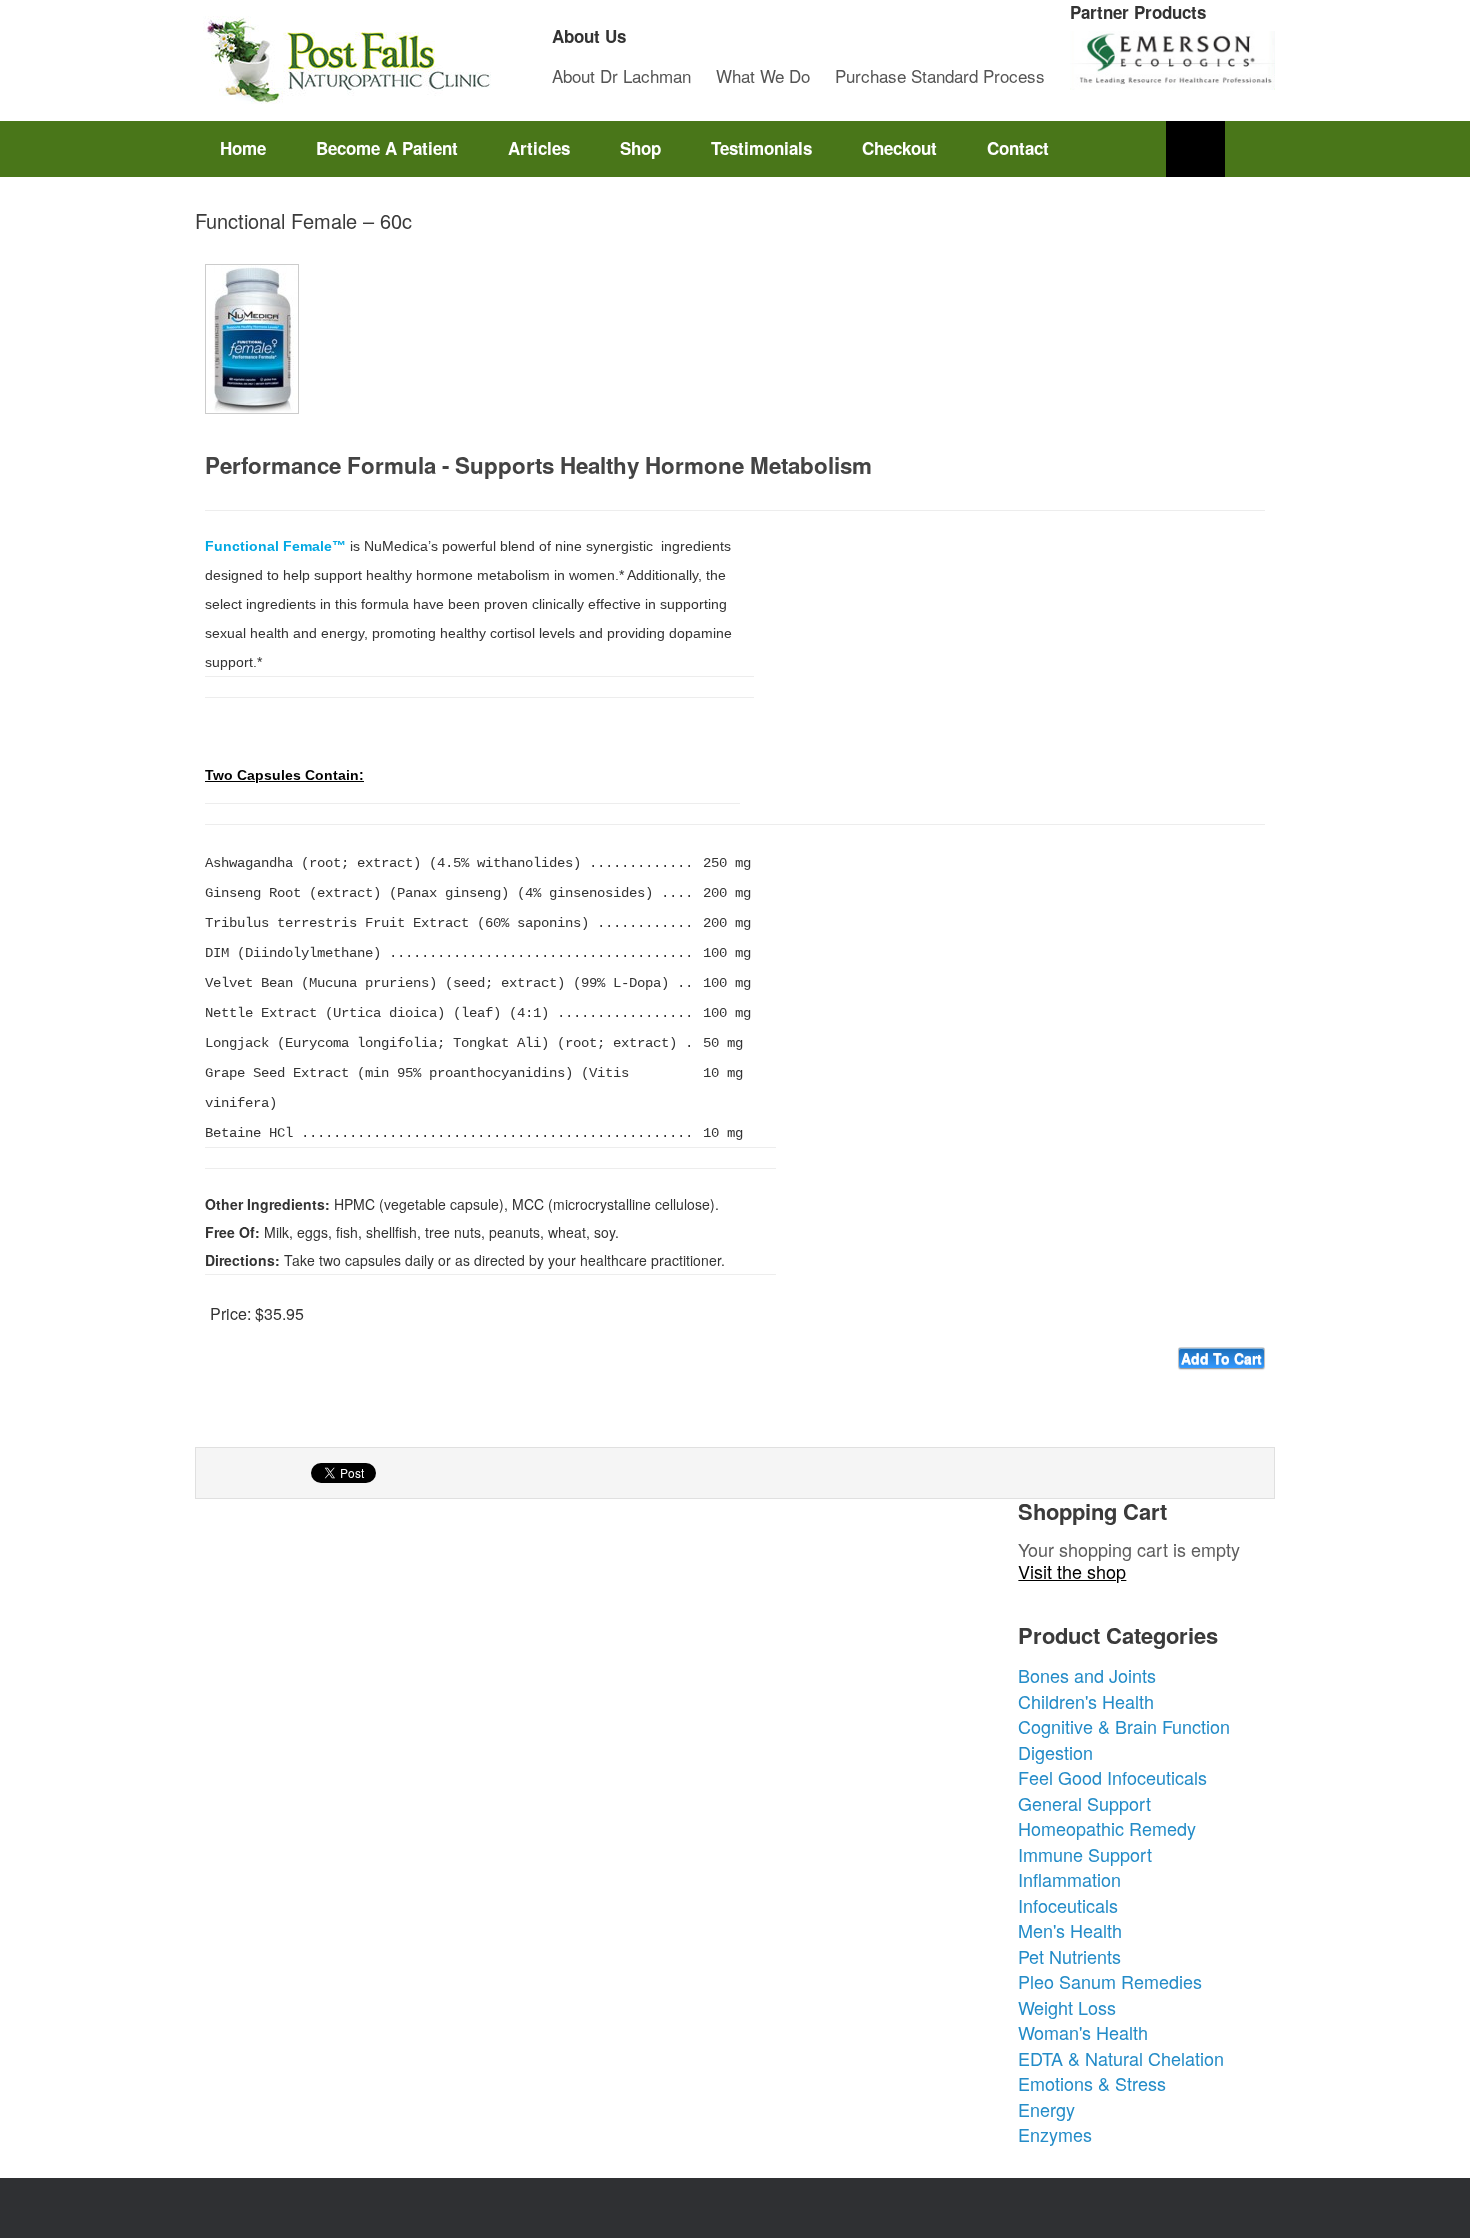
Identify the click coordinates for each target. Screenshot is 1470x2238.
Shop (640, 148)
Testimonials (761, 148)
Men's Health (1070, 1930)
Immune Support (1085, 1854)
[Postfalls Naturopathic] (345, 60)
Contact (1018, 148)
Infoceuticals (1068, 1905)
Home (243, 148)
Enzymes (1055, 2134)
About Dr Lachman (621, 75)
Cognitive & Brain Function (1124, 1726)
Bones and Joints (1087, 1675)
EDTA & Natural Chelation (1121, 2058)
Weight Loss (1067, 2007)
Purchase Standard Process (940, 75)
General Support (1084, 1803)
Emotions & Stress (1092, 2083)
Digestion (1055, 1752)
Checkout (899, 148)
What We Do (763, 75)
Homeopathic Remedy (1107, 1828)
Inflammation (1069, 1879)
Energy (1046, 2109)
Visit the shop (1072, 1571)
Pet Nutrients (1069, 1956)
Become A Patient (387, 148)
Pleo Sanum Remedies (1110, 1981)
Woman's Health (1083, 2032)
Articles (539, 148)
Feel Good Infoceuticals (1112, 1777)
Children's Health (1086, 1701)
